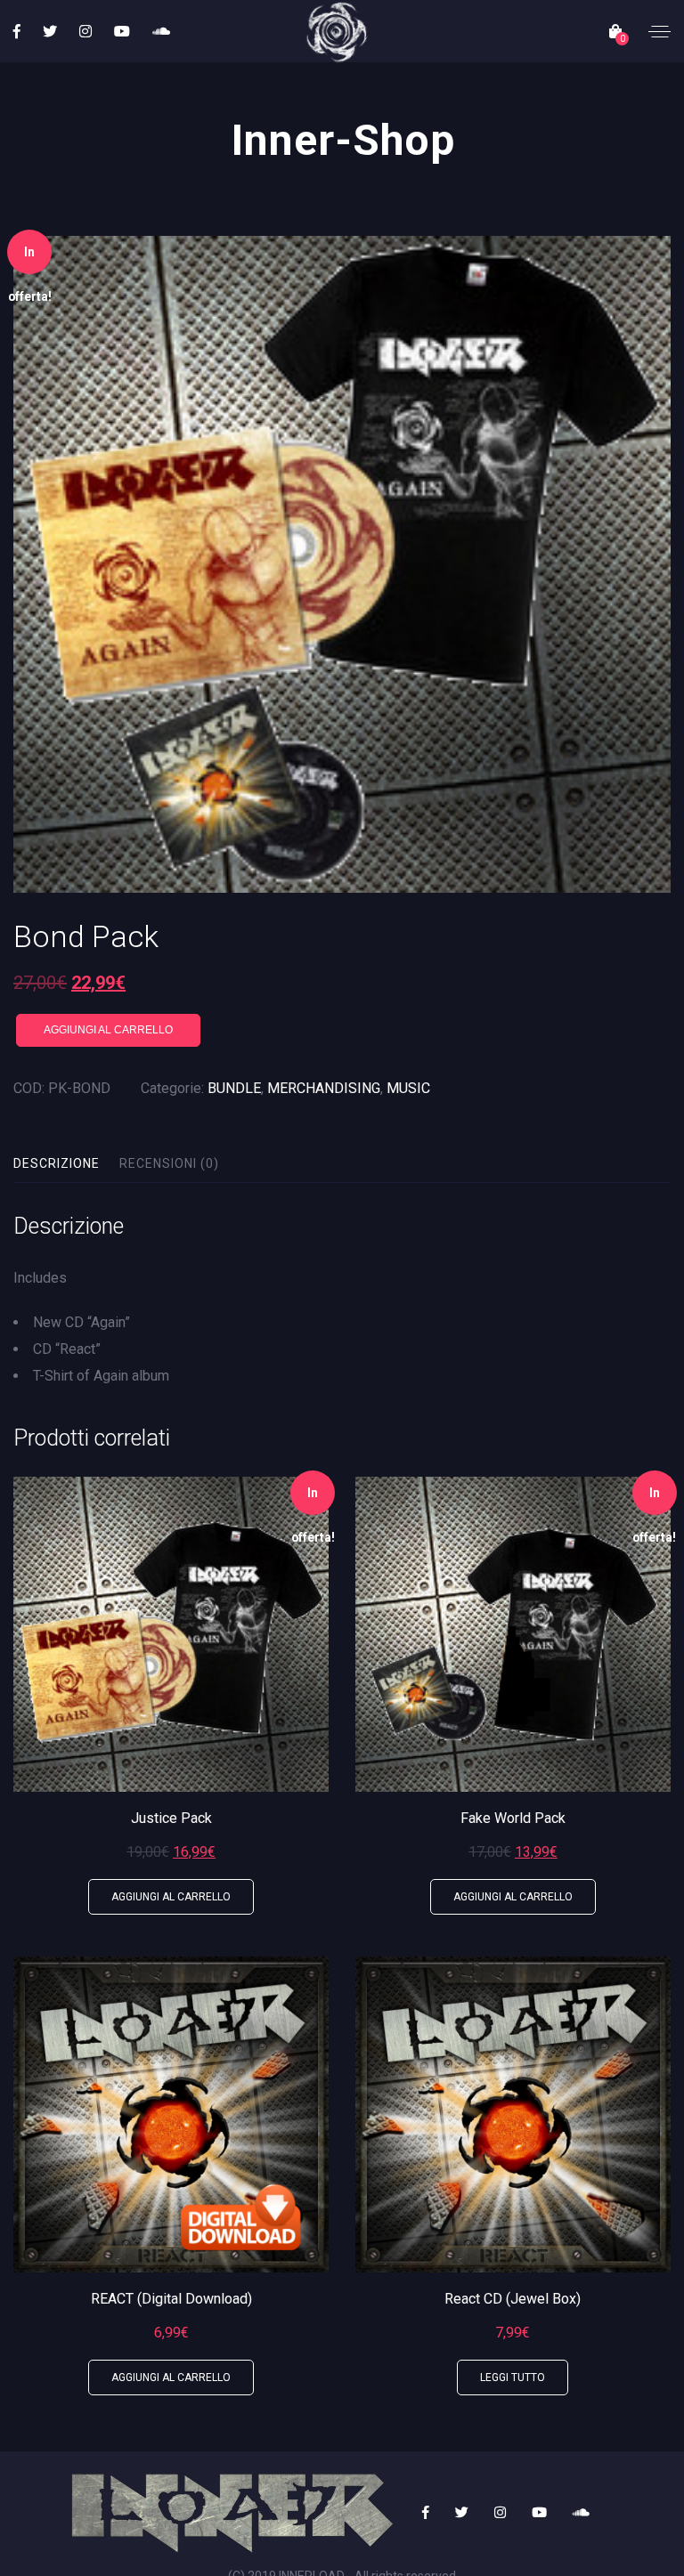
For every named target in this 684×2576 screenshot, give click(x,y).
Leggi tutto (513, 2378)
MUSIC (408, 1088)
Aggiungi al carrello (108, 1030)
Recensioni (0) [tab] (169, 1163)
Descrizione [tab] (57, 1163)
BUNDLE (234, 1088)
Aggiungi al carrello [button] (171, 1897)
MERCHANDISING (324, 1088)
